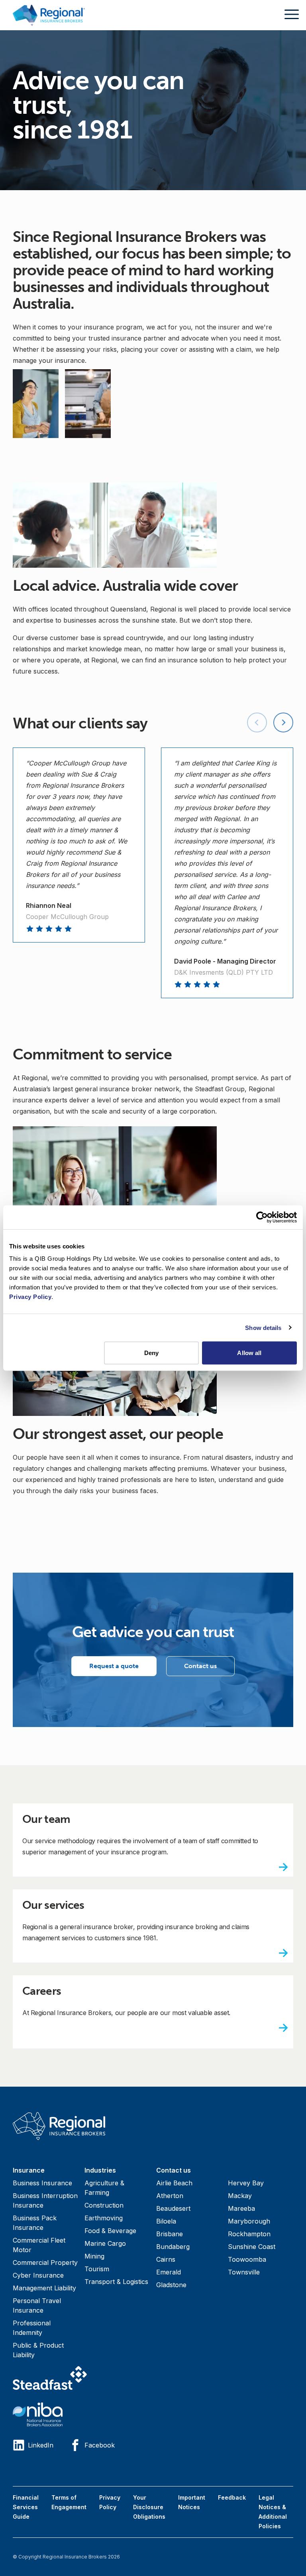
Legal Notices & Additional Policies (273, 2512)
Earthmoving (104, 2218)
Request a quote (114, 1666)
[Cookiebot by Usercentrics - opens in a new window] (262, 1217)
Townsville (244, 2272)
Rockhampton (249, 2234)
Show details (263, 1327)
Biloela (166, 2221)
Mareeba (241, 2208)
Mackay (240, 2196)
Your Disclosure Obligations (149, 2507)
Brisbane (170, 2234)
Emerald (169, 2272)
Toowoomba (247, 2259)
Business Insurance (42, 2183)
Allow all (249, 1353)
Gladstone (171, 2285)
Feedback (232, 2497)
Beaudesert (173, 2208)
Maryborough (249, 2221)
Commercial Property (45, 2263)
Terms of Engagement (69, 2502)
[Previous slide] (257, 722)
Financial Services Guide (26, 2507)
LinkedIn (41, 2445)
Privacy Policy (110, 2502)
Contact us (200, 1666)
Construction (104, 2205)
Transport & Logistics (116, 2282)
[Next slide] (283, 722)
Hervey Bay (246, 2183)
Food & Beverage (110, 2231)
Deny (151, 1353)
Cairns (166, 2259)
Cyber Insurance (38, 2275)
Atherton (170, 2196)
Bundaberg (173, 2247)
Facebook (100, 2445)
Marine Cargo (105, 2243)
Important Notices (192, 2502)
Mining (94, 2256)
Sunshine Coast (252, 2247)
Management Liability (44, 2288)
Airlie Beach (174, 2183)
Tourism (97, 2269)
